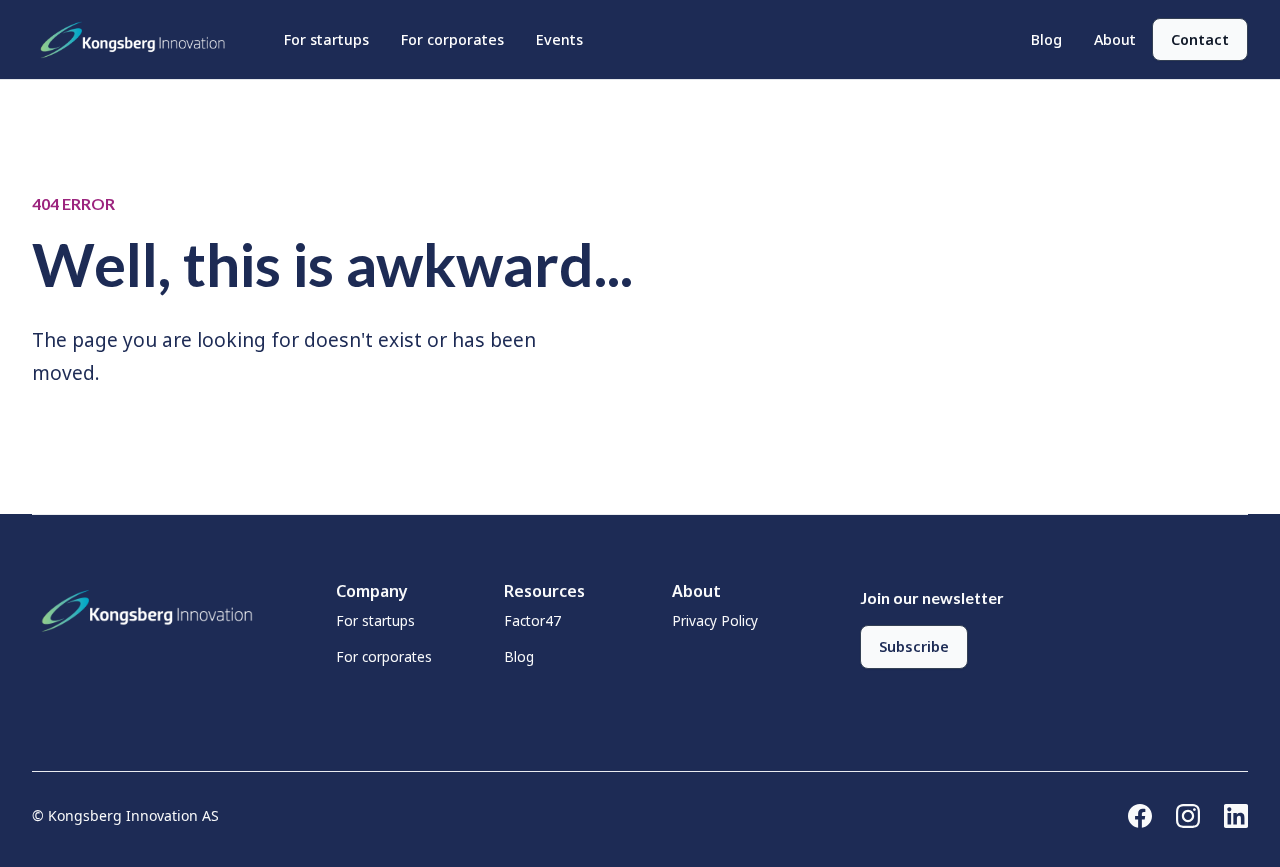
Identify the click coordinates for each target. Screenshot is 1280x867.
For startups (326, 39)
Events (559, 39)
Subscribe (914, 646)
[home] (138, 40)
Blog (1046, 39)
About (1115, 39)
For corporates (452, 39)
